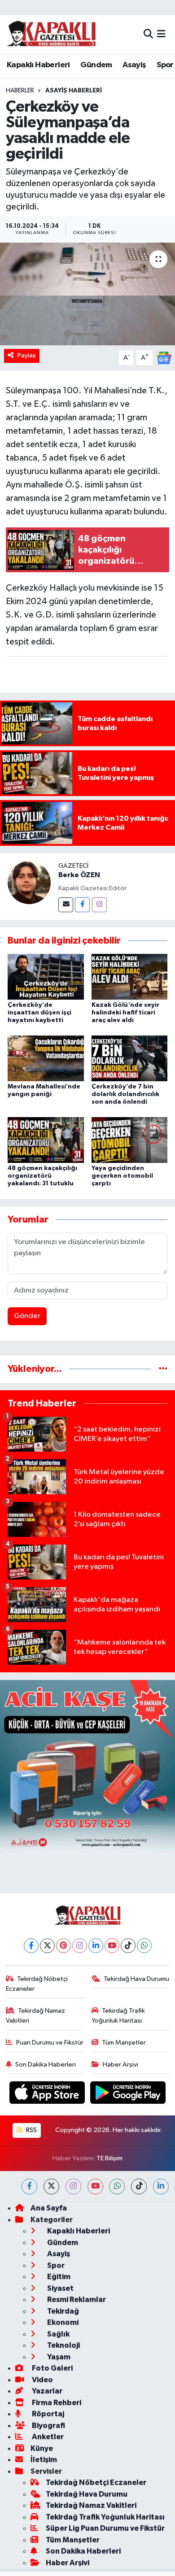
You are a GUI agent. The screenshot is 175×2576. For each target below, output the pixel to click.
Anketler (47, 2437)
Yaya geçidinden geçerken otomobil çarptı (122, 1176)
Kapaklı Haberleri (38, 65)
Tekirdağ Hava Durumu (136, 1979)
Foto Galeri (52, 2368)
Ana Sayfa (49, 2208)
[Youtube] (112, 1946)
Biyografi (48, 2426)
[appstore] (48, 2095)
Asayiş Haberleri (74, 91)
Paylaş (27, 355)
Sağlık (58, 2334)
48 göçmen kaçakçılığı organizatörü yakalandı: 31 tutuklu (42, 1176)
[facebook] (29, 2187)
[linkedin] (161, 2187)
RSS (31, 2130)
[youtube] (95, 2187)
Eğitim (58, 2277)
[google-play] (128, 2095)
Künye (42, 2448)
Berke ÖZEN (79, 875)
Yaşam (58, 2357)
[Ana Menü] (161, 34)
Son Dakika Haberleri (46, 2065)
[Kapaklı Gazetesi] (51, 34)
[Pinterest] (63, 1946)
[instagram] (73, 2187)
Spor (165, 65)
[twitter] (51, 2187)
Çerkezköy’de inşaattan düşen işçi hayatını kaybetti (39, 1013)
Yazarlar (46, 2391)
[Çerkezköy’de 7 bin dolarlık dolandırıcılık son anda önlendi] (130, 1058)
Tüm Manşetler (124, 2043)
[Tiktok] (128, 1946)
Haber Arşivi (120, 2065)
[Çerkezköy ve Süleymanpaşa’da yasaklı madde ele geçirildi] (87, 294)
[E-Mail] (66, 905)
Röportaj (47, 2414)
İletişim (44, 2460)
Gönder (27, 1316)
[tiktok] (139, 2187)
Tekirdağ (62, 2311)
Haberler (20, 91)
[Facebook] (82, 905)
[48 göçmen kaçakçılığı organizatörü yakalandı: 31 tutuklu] (46, 1140)
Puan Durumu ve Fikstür (50, 2043)
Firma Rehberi (56, 2403)
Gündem (96, 65)
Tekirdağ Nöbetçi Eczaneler (37, 1984)
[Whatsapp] (144, 1946)
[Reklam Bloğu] (87, 1767)
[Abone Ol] (164, 358)
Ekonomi (62, 2322)
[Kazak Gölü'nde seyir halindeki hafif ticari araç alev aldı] (130, 977)
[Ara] (148, 34)
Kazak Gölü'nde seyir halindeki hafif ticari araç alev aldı (125, 1013)
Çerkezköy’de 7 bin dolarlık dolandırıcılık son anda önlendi (125, 1094)
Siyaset (60, 2288)
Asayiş (134, 65)
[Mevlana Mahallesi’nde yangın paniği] (46, 1058)
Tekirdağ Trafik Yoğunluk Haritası (118, 2016)
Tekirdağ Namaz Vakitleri (36, 2016)
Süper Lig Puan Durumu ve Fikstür (105, 2528)
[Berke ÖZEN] (29, 882)
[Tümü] (163, 1369)
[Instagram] (99, 905)
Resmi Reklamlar (76, 2300)
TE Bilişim (109, 2158)
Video (42, 2380)
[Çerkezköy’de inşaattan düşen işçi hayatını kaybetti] (46, 977)
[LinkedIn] (96, 1946)
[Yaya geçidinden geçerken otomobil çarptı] (130, 1140)
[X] (47, 1946)
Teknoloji (63, 2345)
